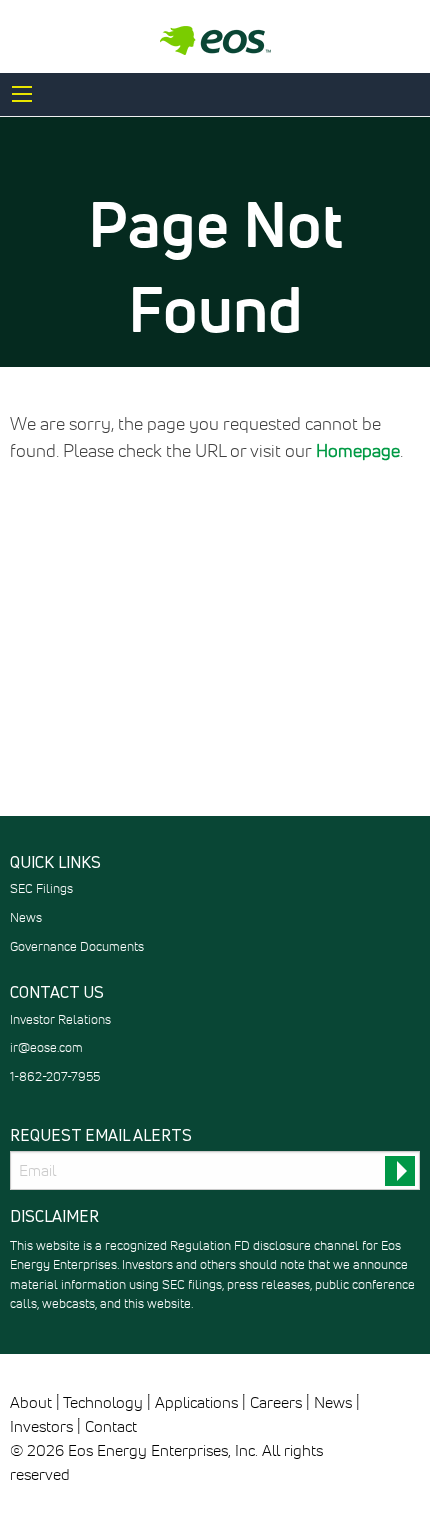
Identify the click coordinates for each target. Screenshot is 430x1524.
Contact (111, 1427)
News (26, 918)
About (31, 1403)
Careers (276, 1403)
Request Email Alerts (101, 1136)
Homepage (358, 452)
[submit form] (400, 1171)
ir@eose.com (46, 1048)
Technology (103, 1403)
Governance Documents (77, 947)
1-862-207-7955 (55, 1077)
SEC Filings (41, 889)
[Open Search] (22, 94)
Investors (41, 1427)
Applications (196, 1403)
